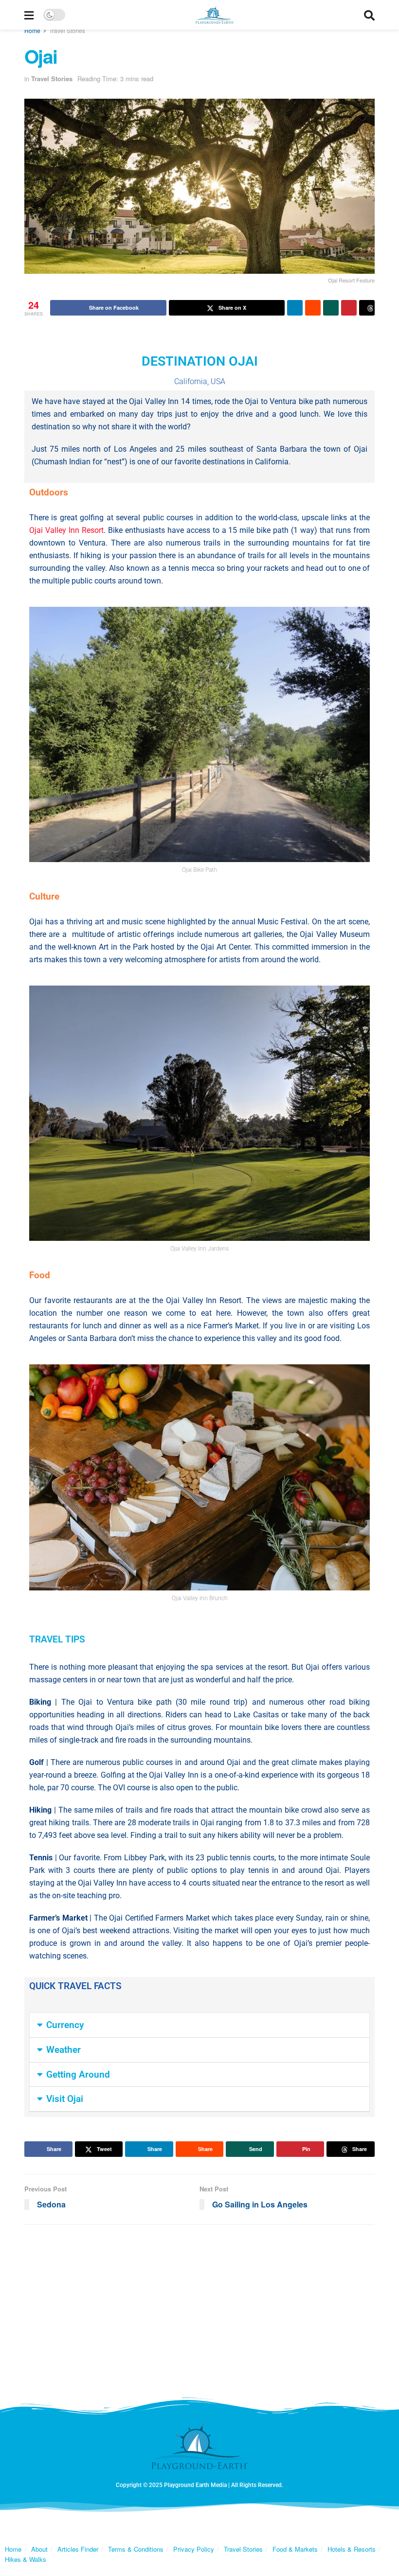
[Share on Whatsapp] (331, 308)
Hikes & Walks (26, 2559)
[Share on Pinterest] (349, 308)
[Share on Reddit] (313, 308)
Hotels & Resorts (352, 2549)
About (39, 2549)
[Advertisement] (199, 2308)
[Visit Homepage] (215, 15)
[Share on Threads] (367, 308)
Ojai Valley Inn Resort (66, 530)
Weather (63, 2050)
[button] (199, 2025)
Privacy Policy (194, 2549)
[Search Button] (369, 15)
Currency (65, 2025)
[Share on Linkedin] (295, 308)
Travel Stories (67, 30)
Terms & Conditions (136, 2549)
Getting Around (78, 2075)
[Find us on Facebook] (182, 2523)
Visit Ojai (65, 2099)
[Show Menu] (29, 15)
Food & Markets (295, 2549)
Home (32, 30)
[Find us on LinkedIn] (199, 2523)
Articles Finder (78, 2549)
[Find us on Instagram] (217, 2523)
